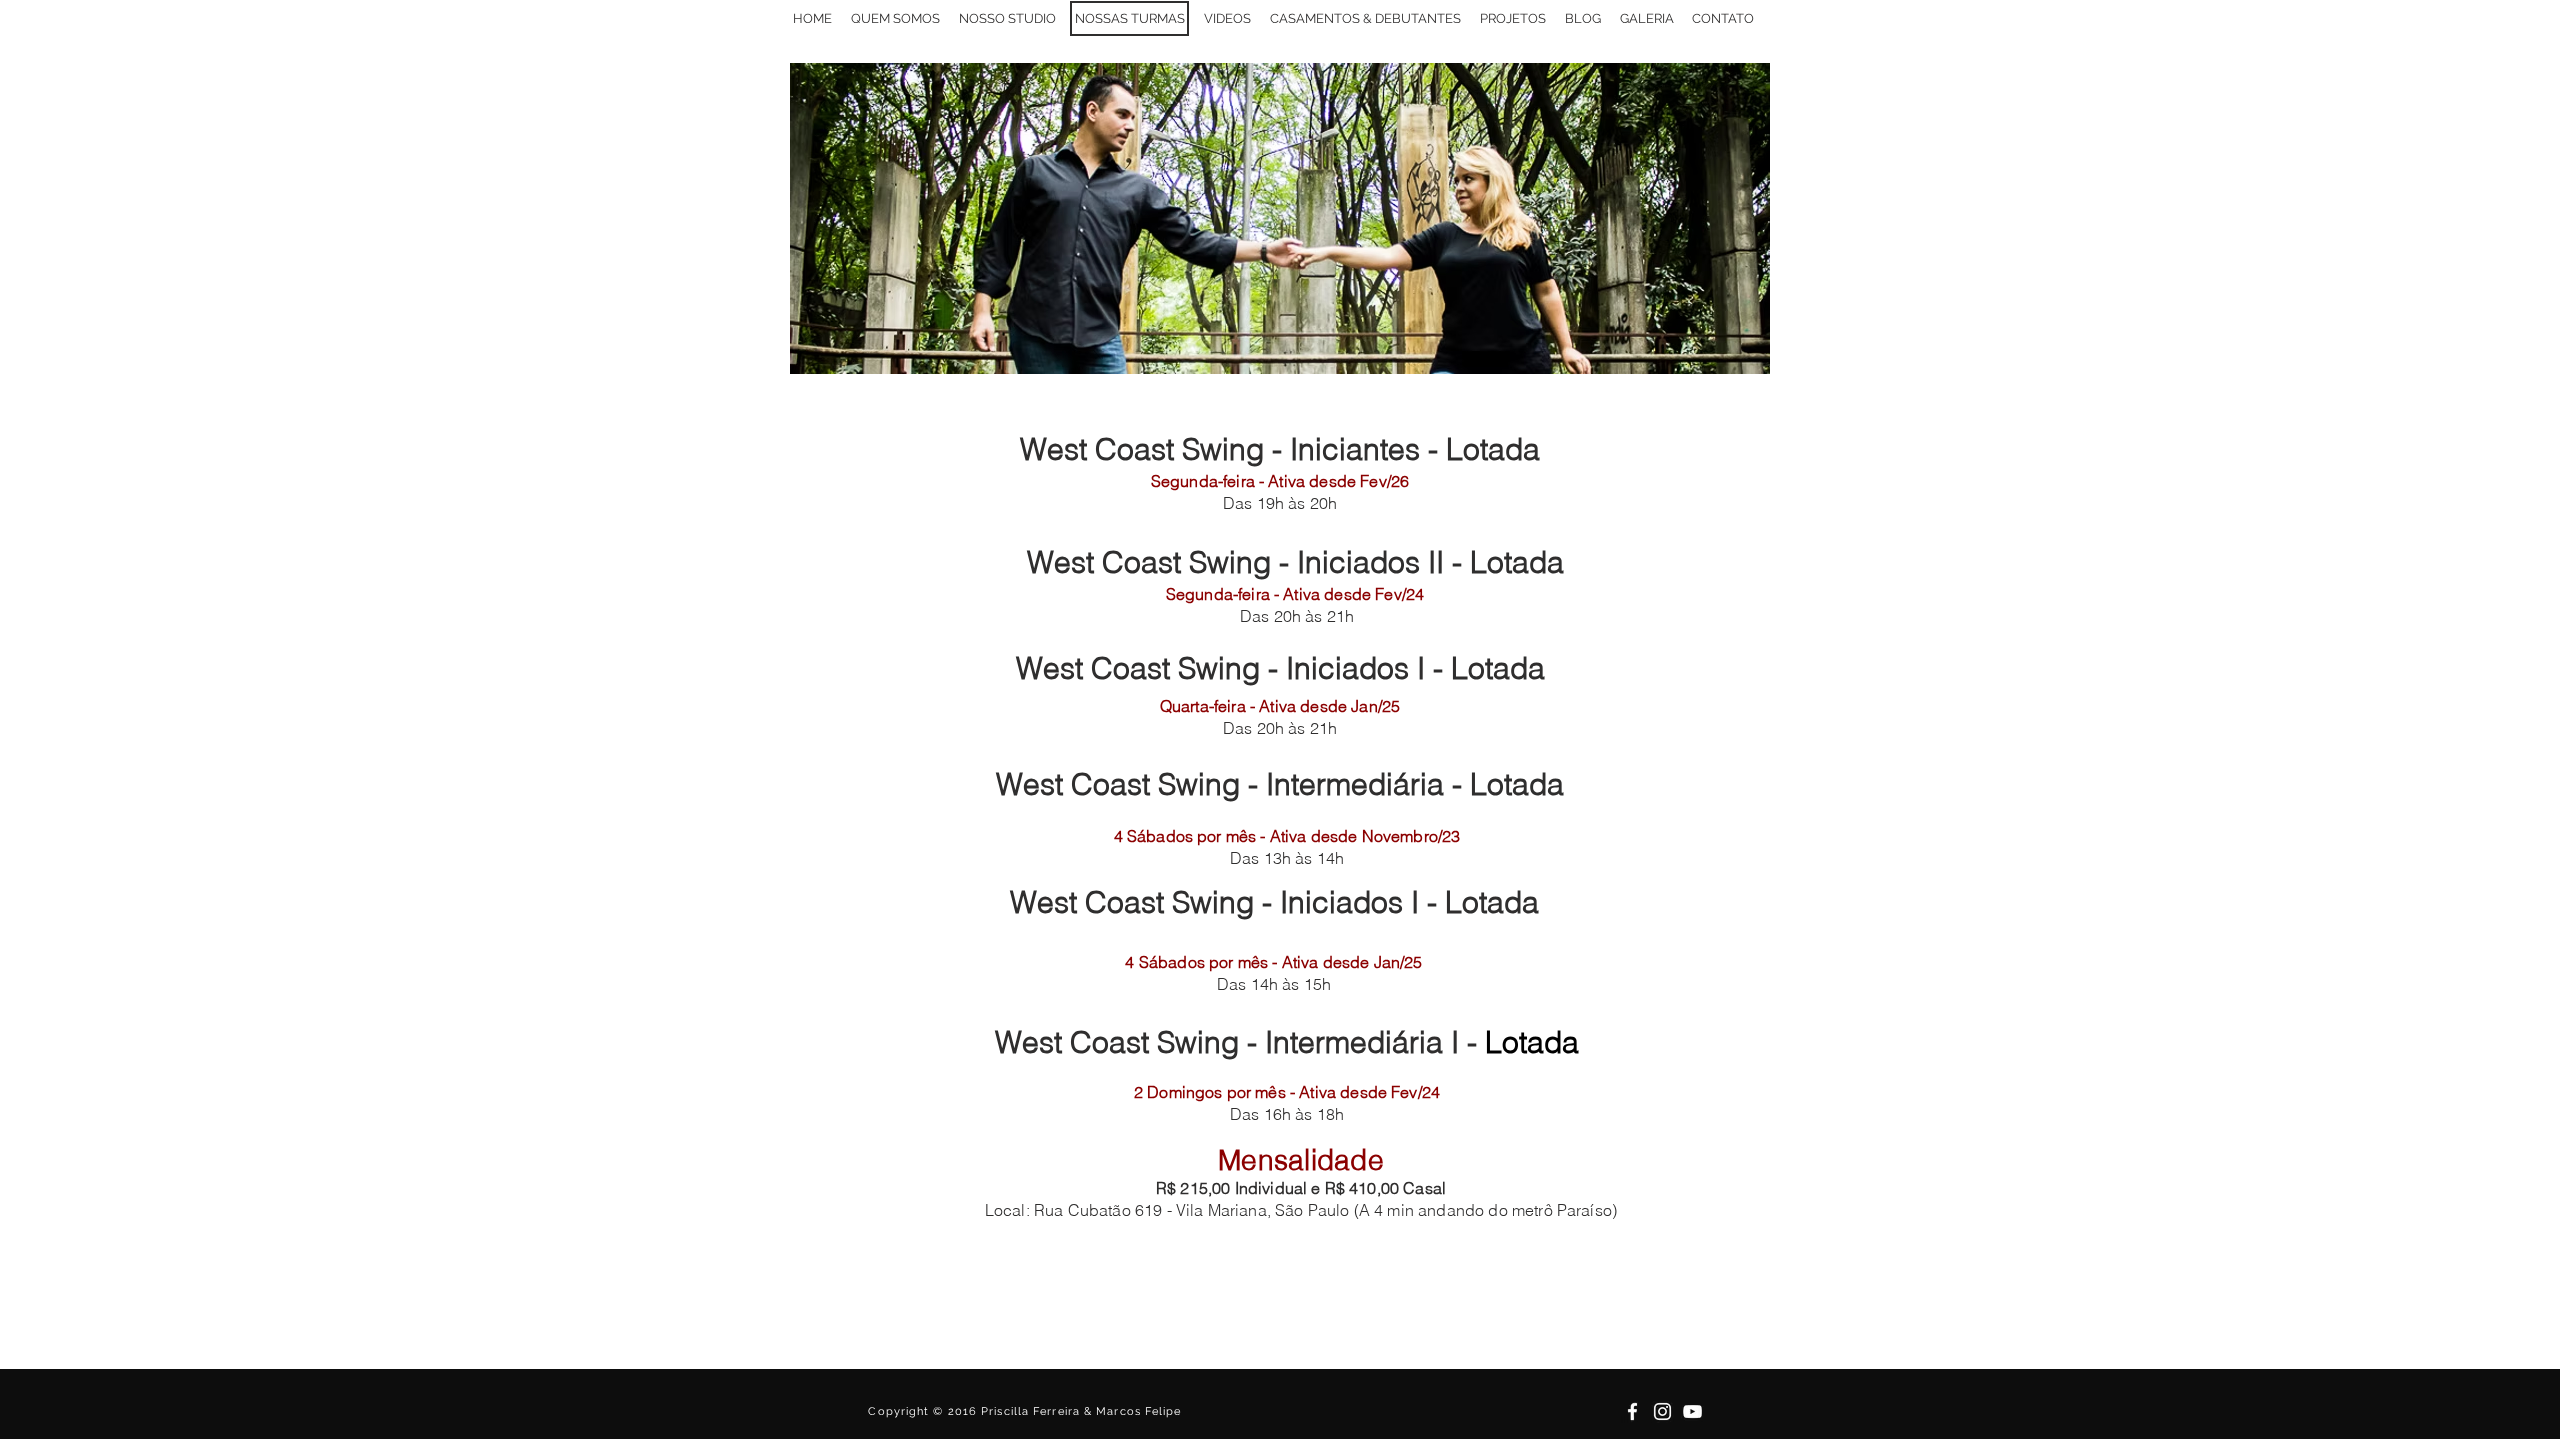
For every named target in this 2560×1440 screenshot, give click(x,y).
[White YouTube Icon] (1692, 1411)
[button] (1646, 18)
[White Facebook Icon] (1632, 1411)
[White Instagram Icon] (1662, 1411)
